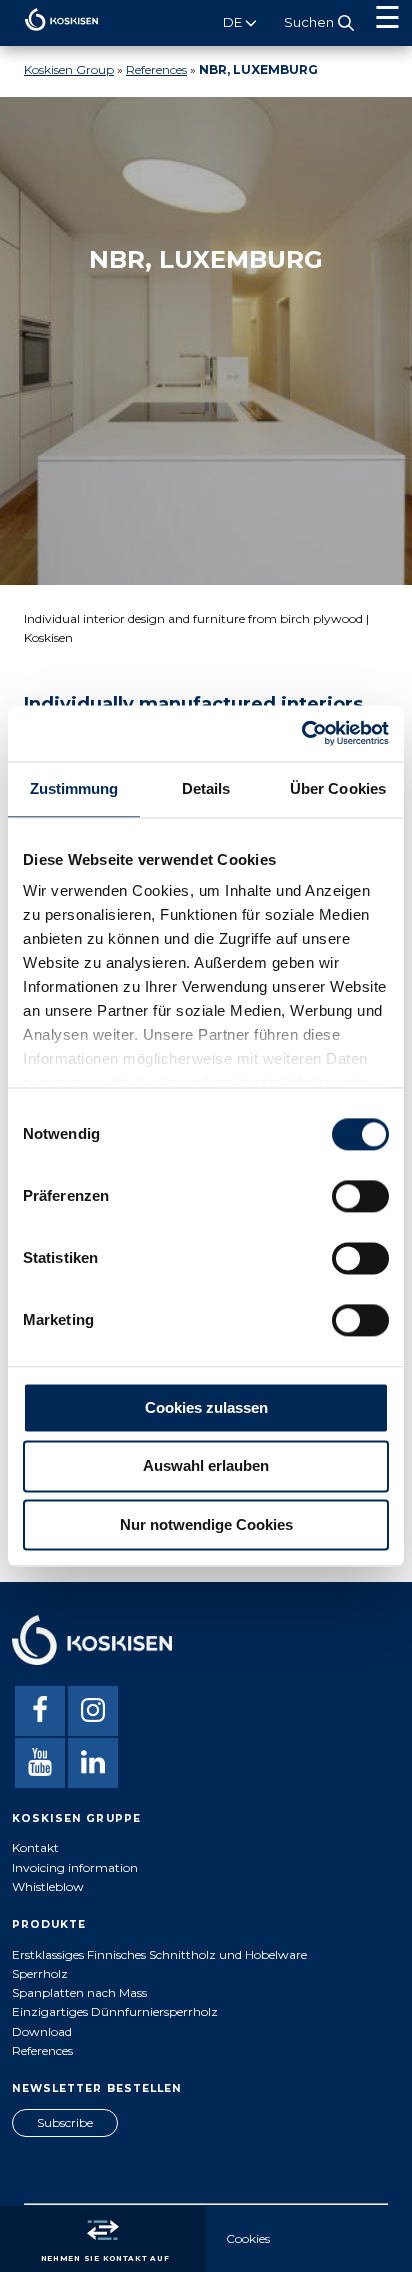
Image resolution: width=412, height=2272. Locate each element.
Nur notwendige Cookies (206, 1524)
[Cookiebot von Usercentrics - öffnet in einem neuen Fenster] (301, 733)
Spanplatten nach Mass (79, 1992)
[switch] (360, 1196)
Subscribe (65, 2122)
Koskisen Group (69, 69)
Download (42, 2031)
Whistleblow (48, 1886)
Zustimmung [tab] (74, 788)
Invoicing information (75, 1867)
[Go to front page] (49, 35)
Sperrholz (40, 1973)
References (156, 69)
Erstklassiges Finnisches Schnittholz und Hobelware (159, 1954)
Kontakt (35, 1847)
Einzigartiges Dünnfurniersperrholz (115, 2011)
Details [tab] (206, 788)
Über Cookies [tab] (338, 788)
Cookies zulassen (206, 1407)
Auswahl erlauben (206, 1466)
